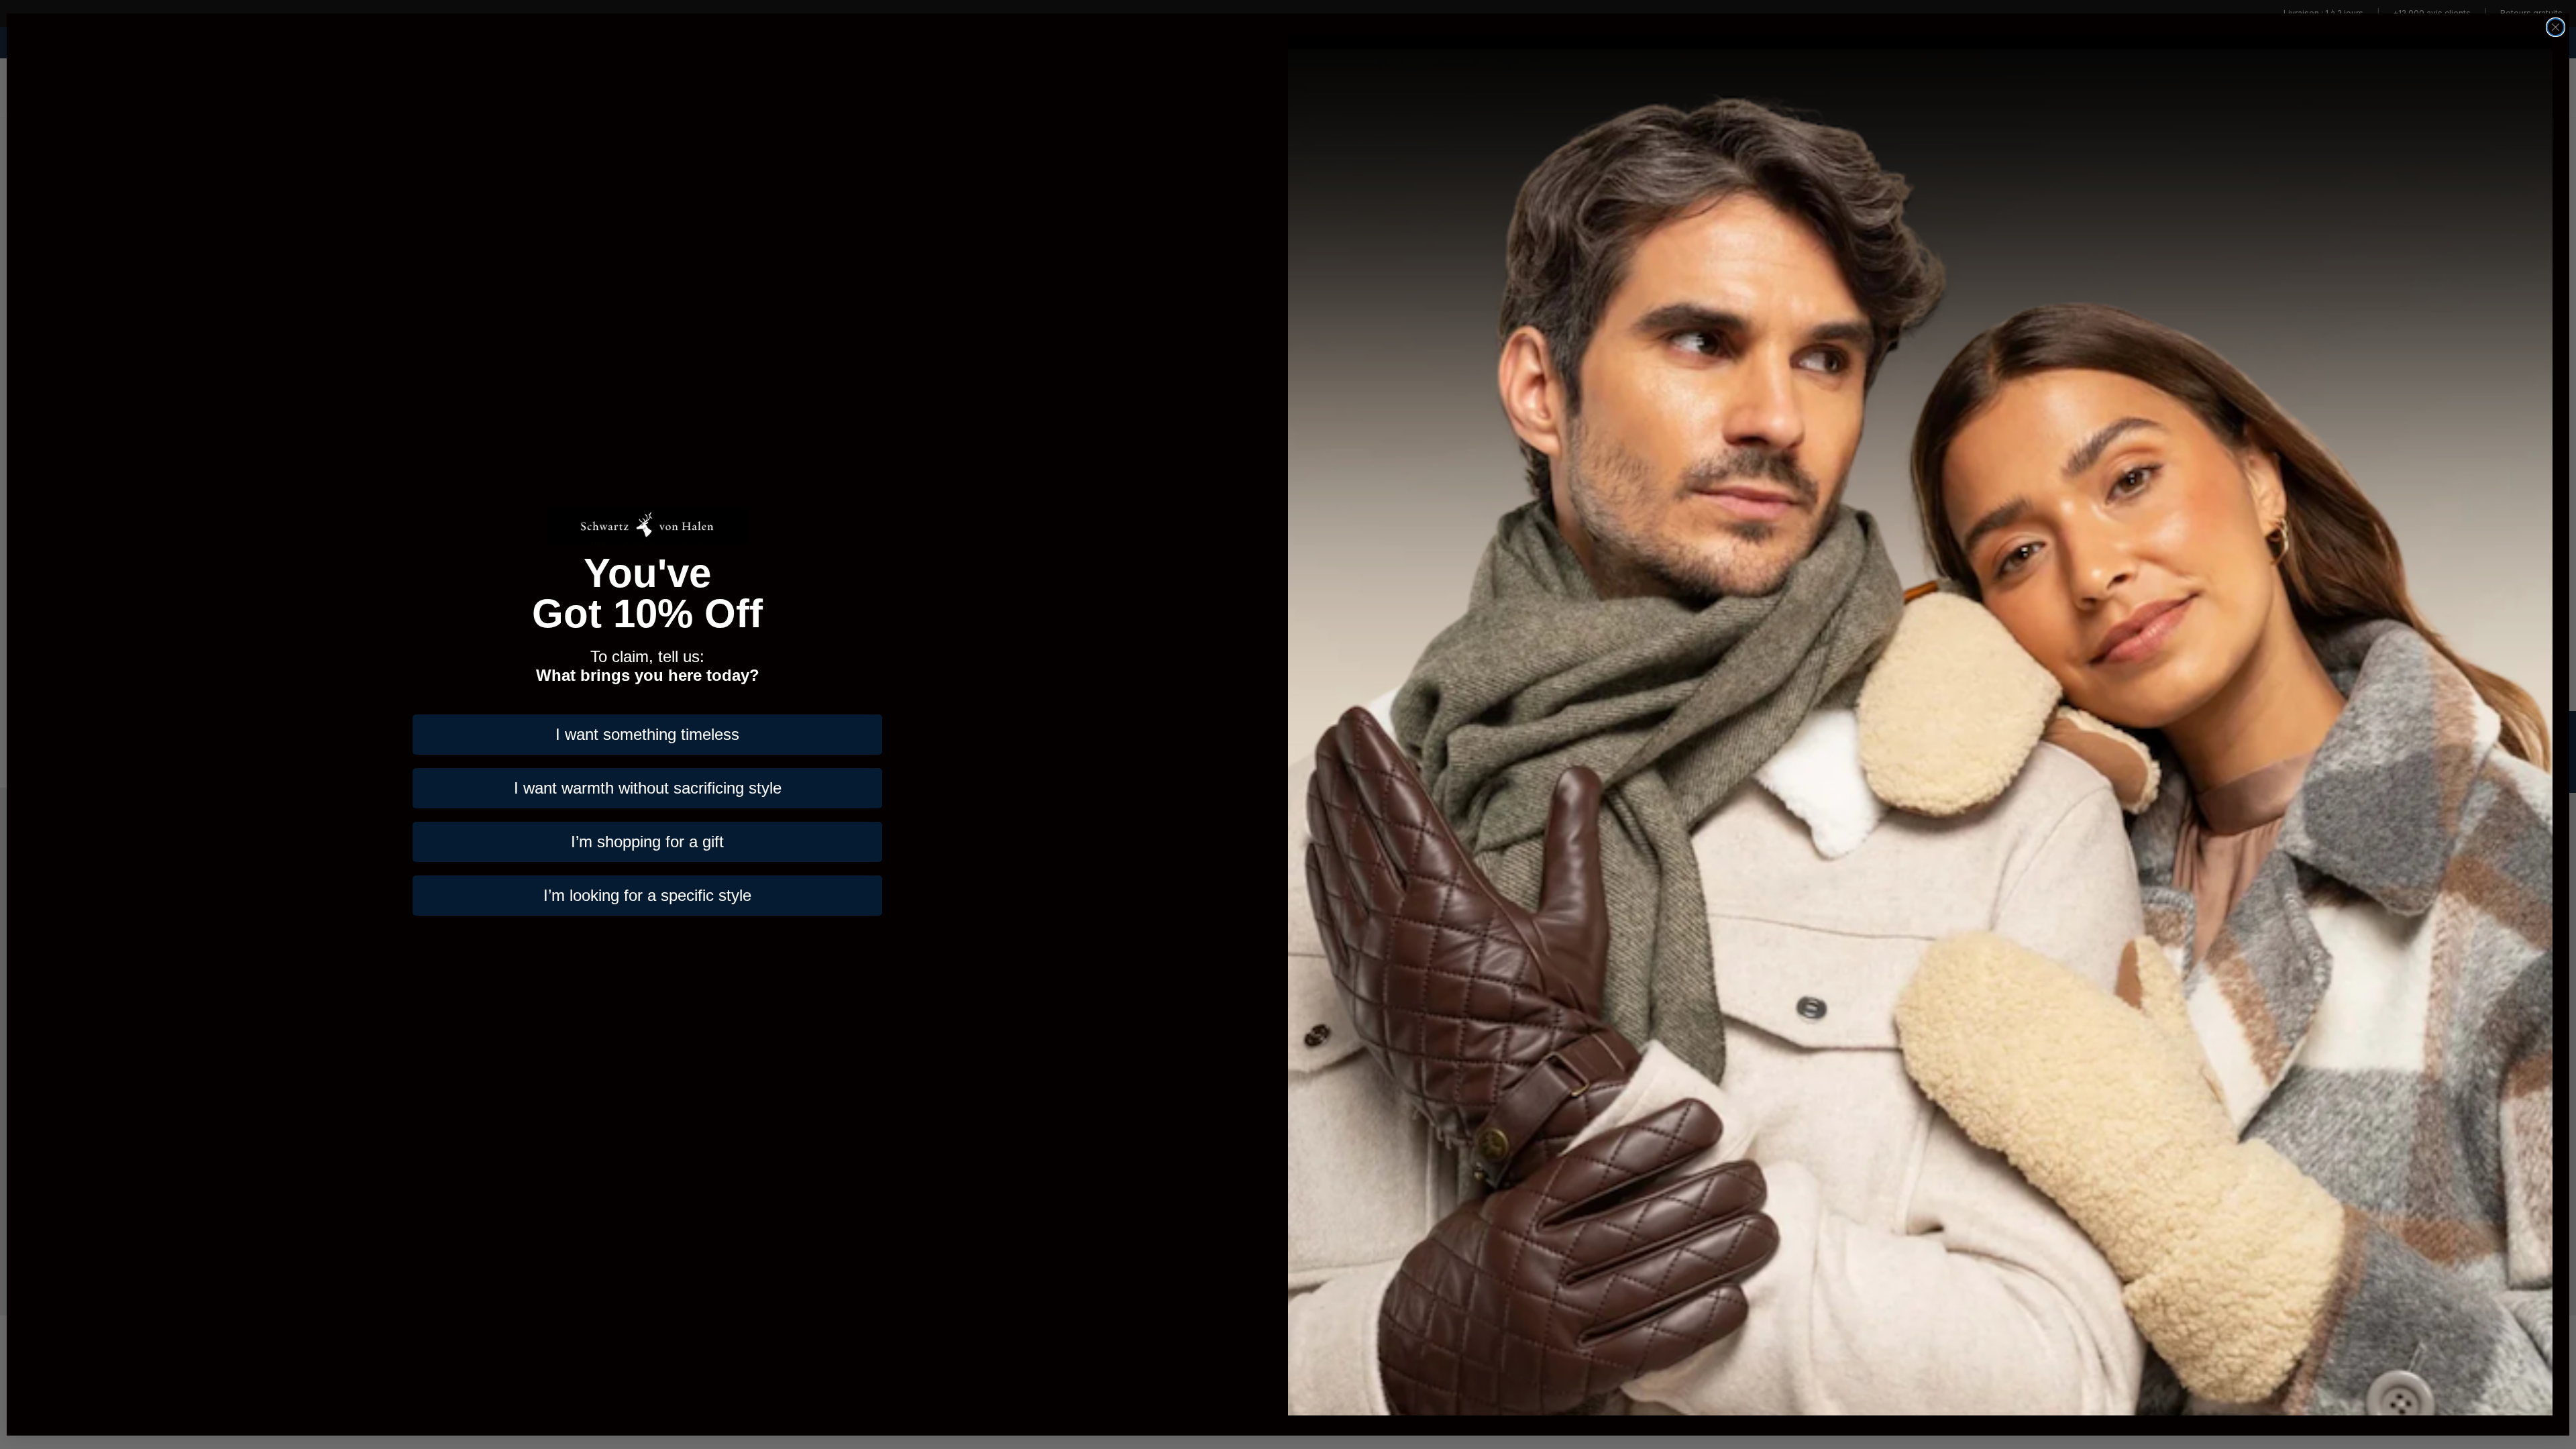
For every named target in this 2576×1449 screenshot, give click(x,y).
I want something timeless (647, 734)
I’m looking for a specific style (647, 895)
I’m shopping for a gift (647, 842)
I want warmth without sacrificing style (648, 788)
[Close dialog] (2556, 27)
